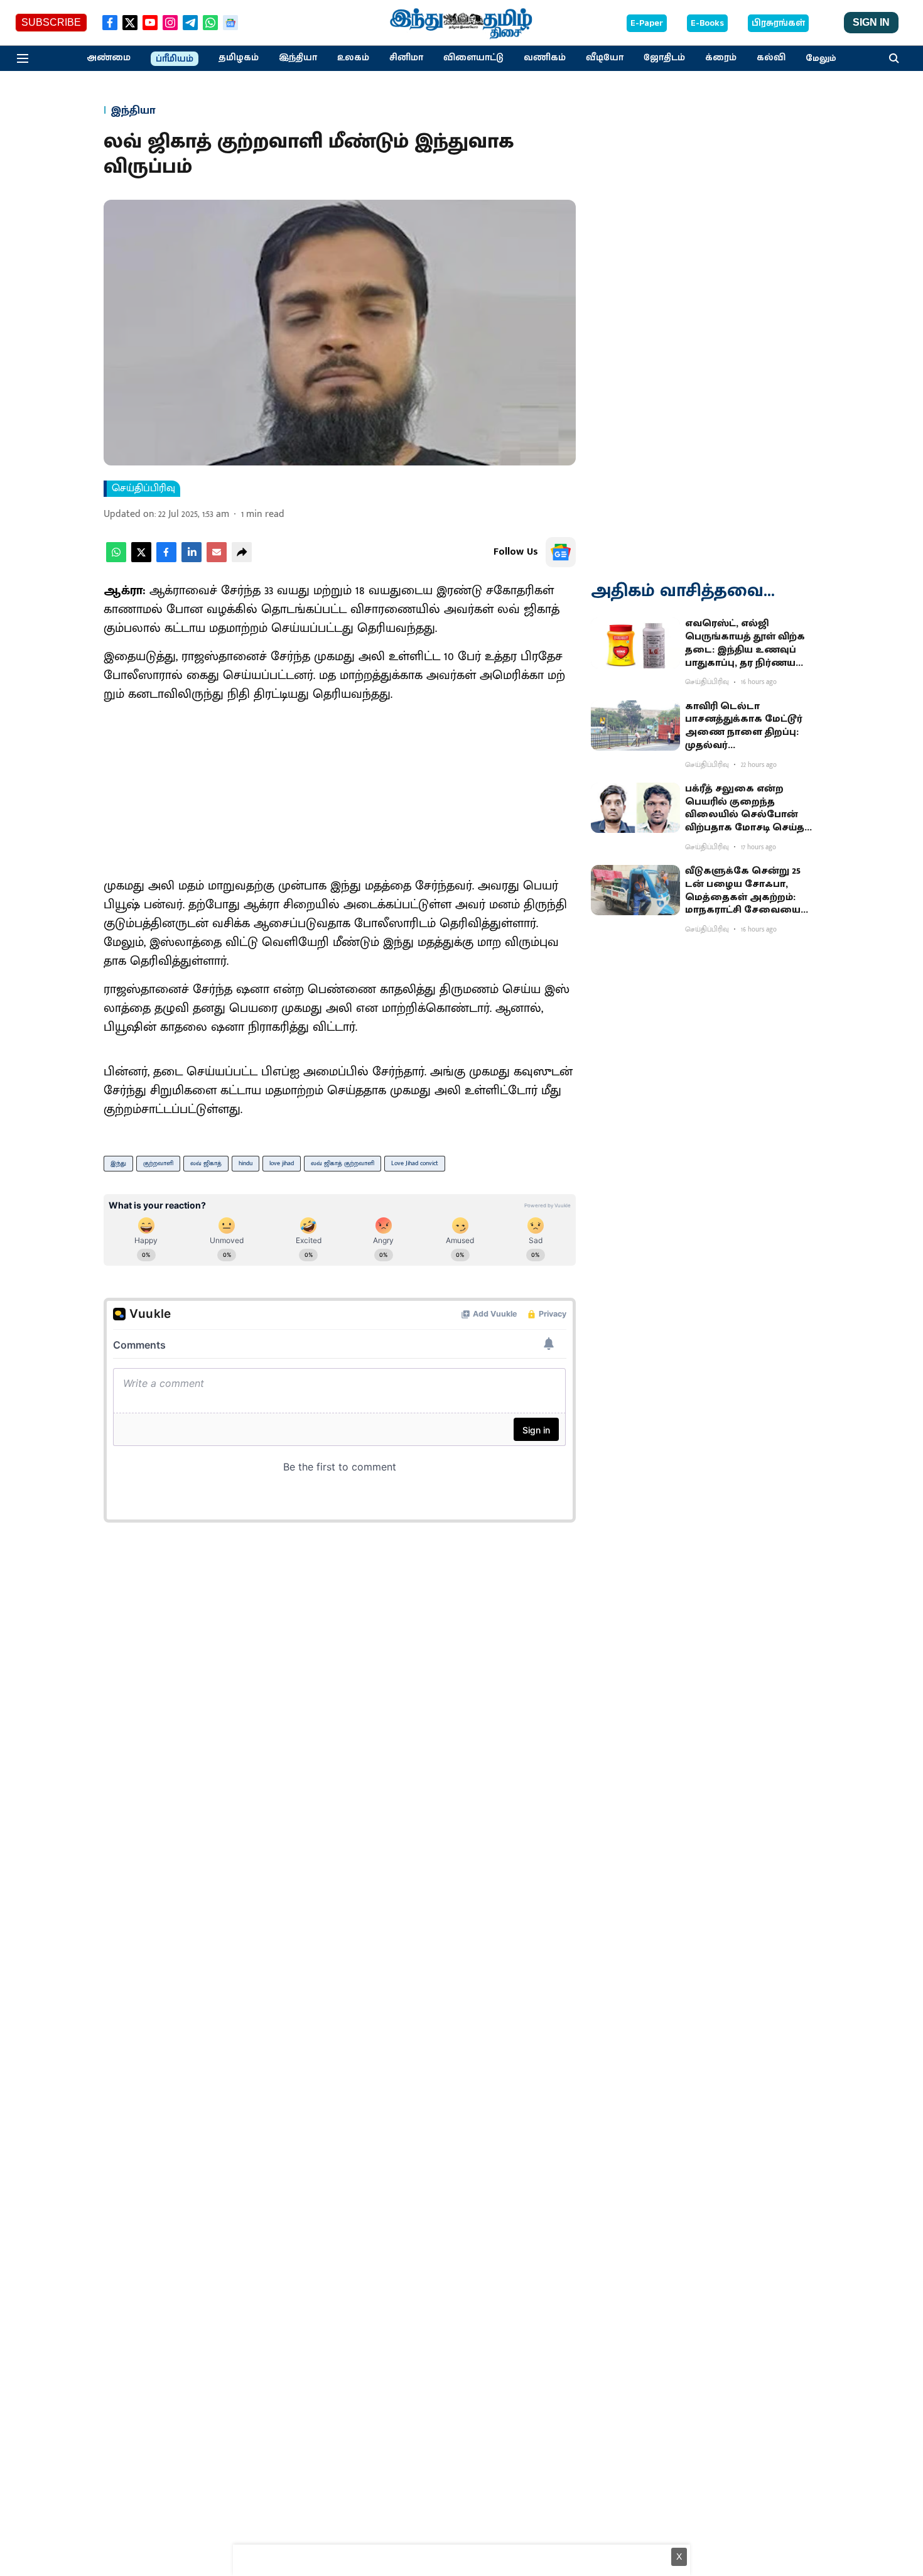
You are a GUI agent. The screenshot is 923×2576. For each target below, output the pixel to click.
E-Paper (647, 23)
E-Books (707, 23)
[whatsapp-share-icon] (116, 559)
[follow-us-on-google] (561, 552)
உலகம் (353, 58)
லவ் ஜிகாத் (206, 1163)
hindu (246, 1163)
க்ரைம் (721, 58)
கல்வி (771, 58)
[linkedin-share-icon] (192, 559)
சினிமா (406, 58)
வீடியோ (605, 58)
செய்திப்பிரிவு (143, 489)
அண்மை (109, 58)
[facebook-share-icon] (166, 559)
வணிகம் (545, 58)
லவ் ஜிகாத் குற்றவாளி (343, 1163)
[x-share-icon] (141, 559)
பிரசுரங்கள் (778, 23)
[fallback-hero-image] (635, 643)
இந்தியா (298, 58)
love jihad (282, 1163)
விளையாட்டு (473, 58)
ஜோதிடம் (664, 58)
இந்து (118, 1163)
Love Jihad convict (415, 1163)
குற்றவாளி (158, 1163)
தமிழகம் (239, 58)
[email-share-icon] (217, 559)
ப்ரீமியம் (175, 59)
